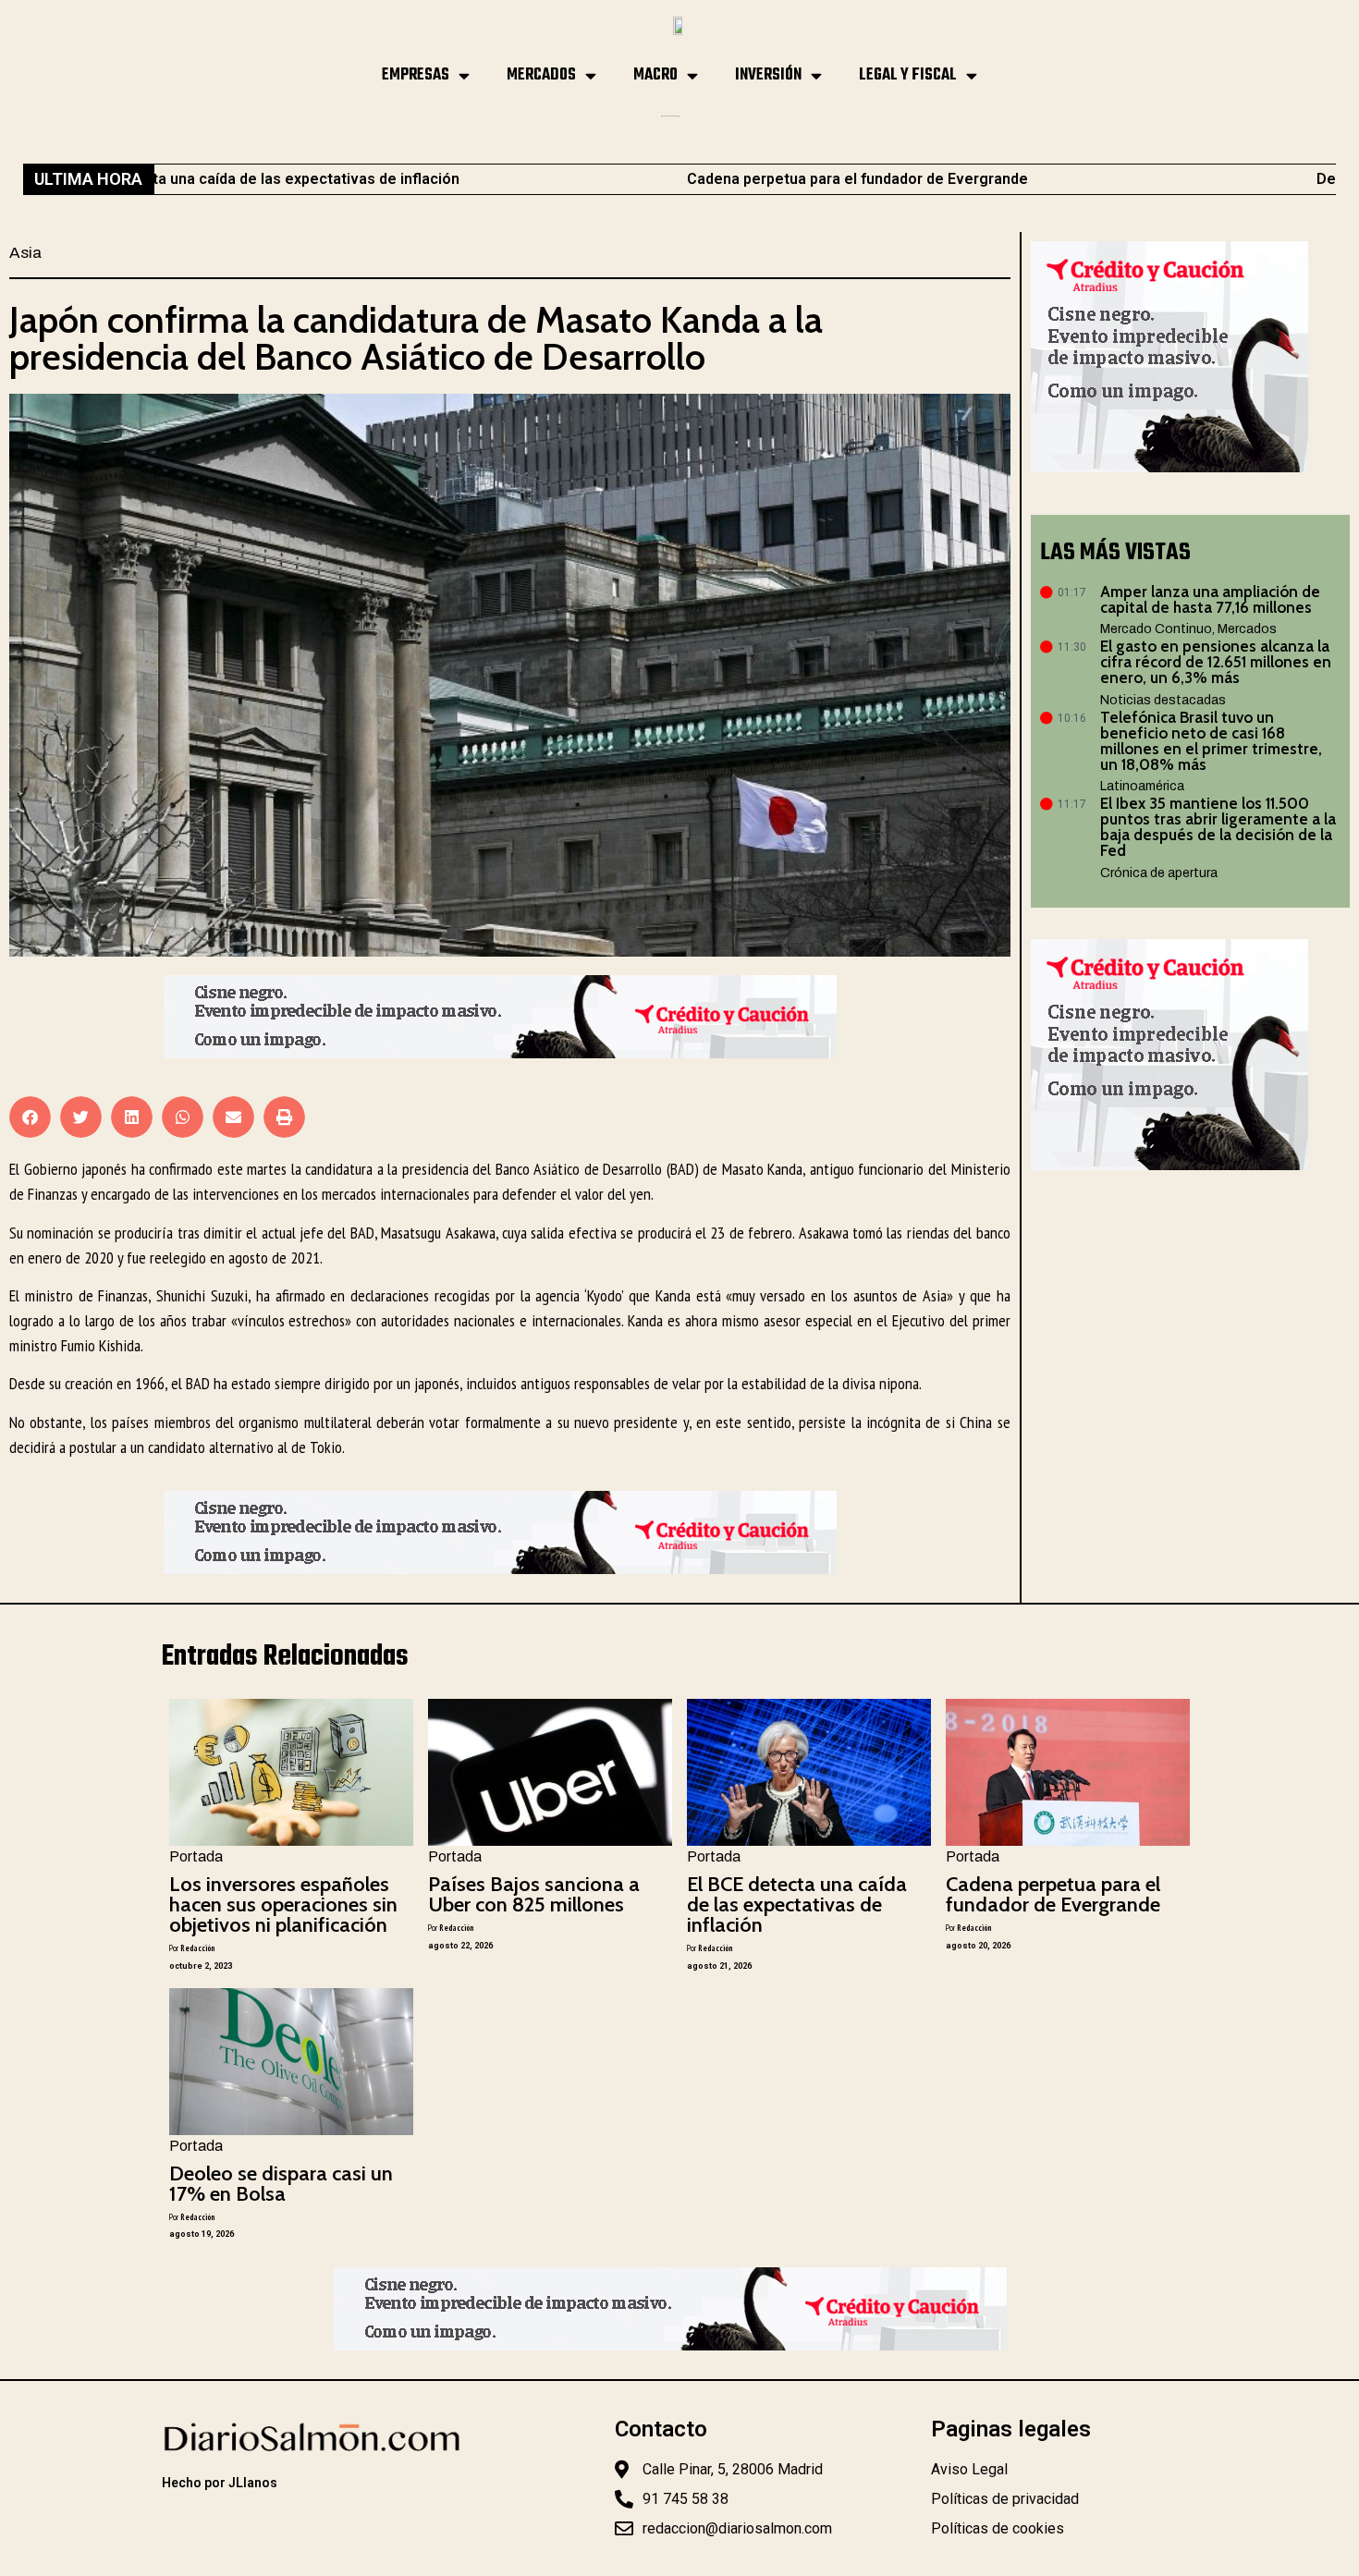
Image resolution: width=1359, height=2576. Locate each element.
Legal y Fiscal (908, 75)
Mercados (541, 75)
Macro (655, 75)
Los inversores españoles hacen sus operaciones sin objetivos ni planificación (283, 1905)
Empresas (416, 75)
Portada (196, 1856)
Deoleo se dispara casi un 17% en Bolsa (281, 2184)
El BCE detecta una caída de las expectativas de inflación (797, 1905)
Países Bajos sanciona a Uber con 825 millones (534, 1894)
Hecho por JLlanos (220, 2483)
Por (192, 1948)
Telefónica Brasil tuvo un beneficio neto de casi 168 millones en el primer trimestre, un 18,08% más (1211, 741)
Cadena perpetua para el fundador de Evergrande (723, 179)
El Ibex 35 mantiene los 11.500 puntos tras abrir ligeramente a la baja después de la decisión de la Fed (1218, 827)
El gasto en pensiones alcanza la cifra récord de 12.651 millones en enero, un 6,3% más (1216, 662)
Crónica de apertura (1159, 873)
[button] (30, 1117)
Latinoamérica (1142, 786)
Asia (25, 253)
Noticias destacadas (1163, 700)
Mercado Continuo (1156, 629)
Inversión (768, 75)
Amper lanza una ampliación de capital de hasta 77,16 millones (1210, 599)
